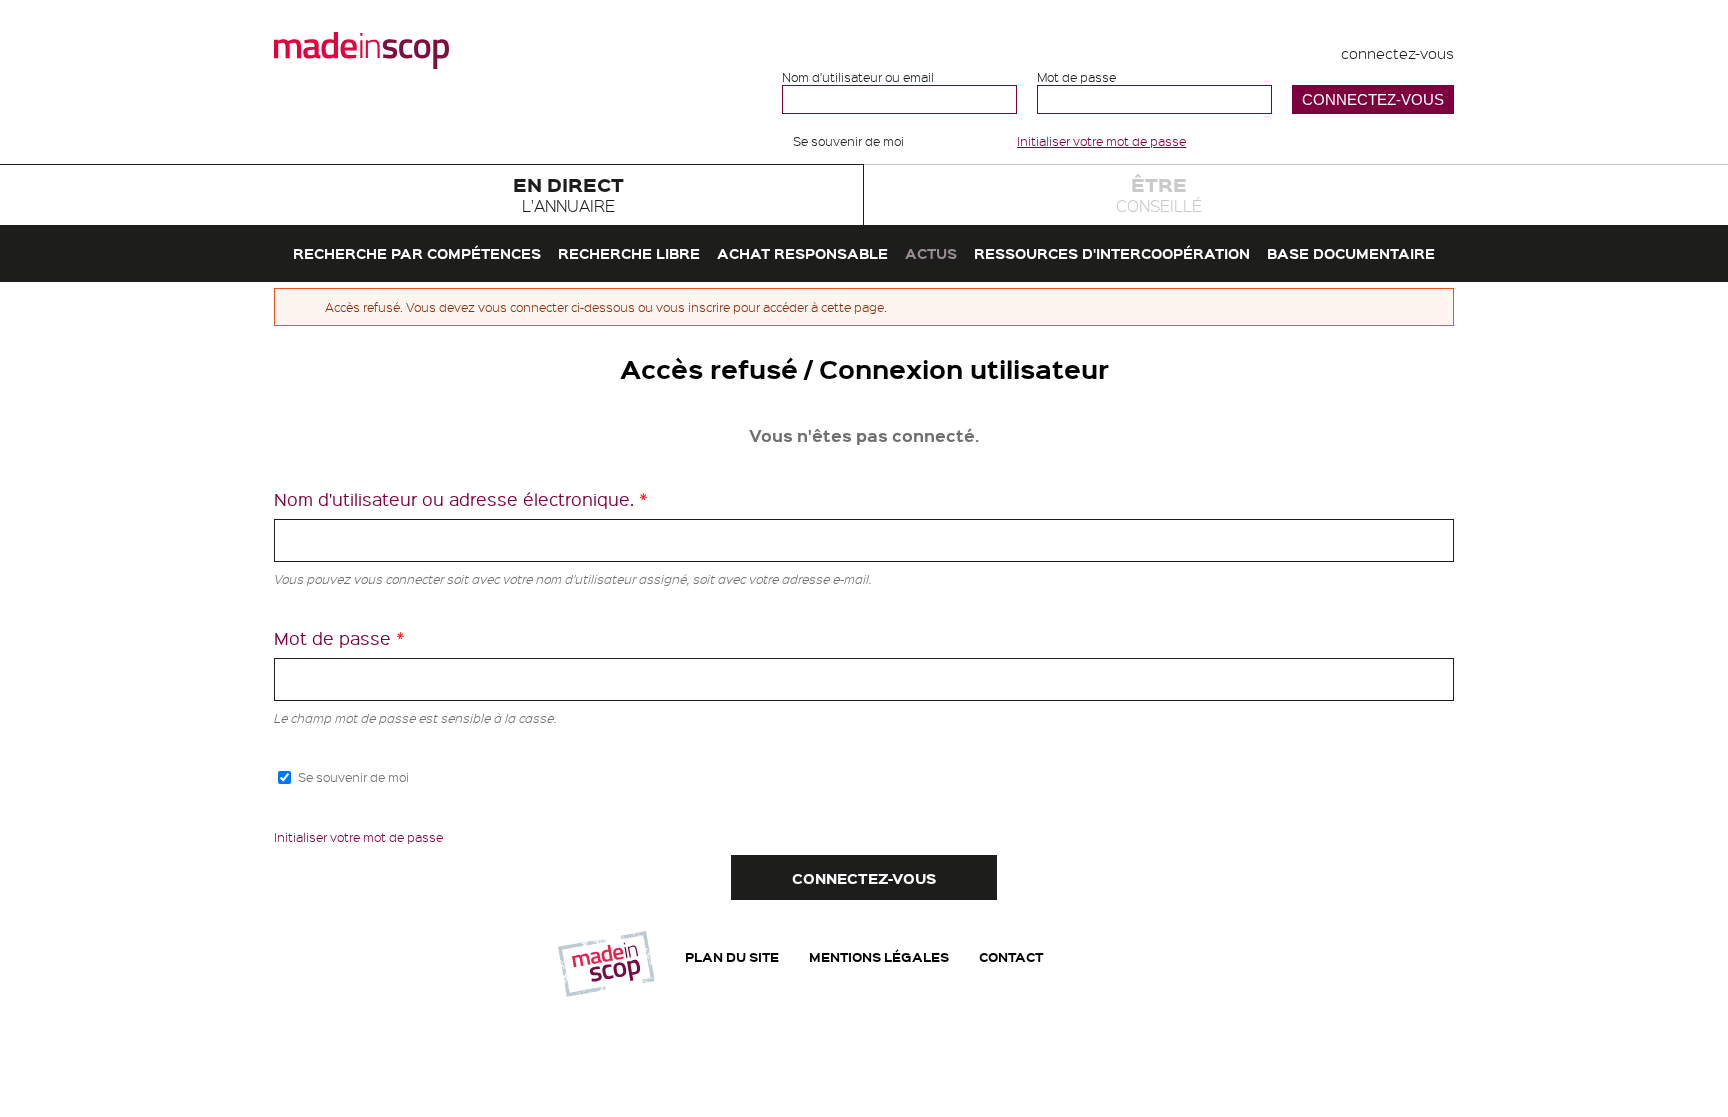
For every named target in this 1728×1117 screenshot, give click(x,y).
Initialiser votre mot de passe (1101, 141)
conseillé (1159, 193)
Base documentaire (1351, 253)
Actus (931, 253)
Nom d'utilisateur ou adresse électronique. (461, 499)
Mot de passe (1076, 77)
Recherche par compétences (417, 253)
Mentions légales (879, 956)
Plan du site (732, 956)
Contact (1011, 956)
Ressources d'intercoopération (1112, 253)
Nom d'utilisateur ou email (858, 77)
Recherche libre (629, 253)
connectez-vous (1397, 53)
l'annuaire (568, 193)
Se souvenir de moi (848, 141)
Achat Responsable (802, 253)
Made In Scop (361, 50)
